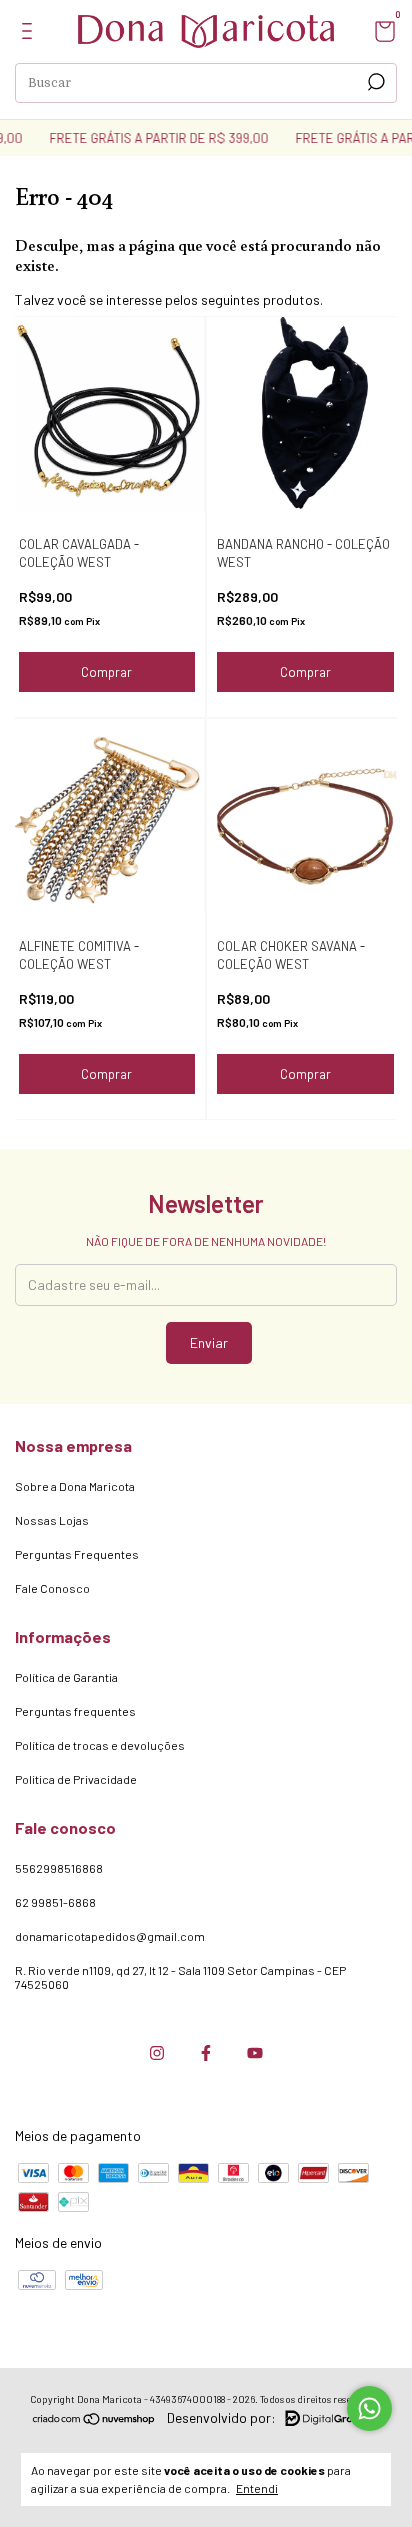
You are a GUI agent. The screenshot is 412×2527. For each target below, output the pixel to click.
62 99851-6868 (55, 1902)
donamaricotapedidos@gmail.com (110, 1936)
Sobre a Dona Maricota (75, 1486)
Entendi (257, 2488)
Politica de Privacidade (76, 1779)
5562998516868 (59, 1868)
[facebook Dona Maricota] (206, 2053)
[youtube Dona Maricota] (255, 2053)
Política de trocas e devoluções (100, 1745)
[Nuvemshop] (94, 2420)
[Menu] (30, 33)
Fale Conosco (52, 1588)
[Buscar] (374, 82)
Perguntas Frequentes (77, 1554)
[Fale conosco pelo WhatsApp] (369, 2408)
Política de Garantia (66, 1677)
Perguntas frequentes (75, 1711)
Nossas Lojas (52, 1520)
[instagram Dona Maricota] (157, 2053)
